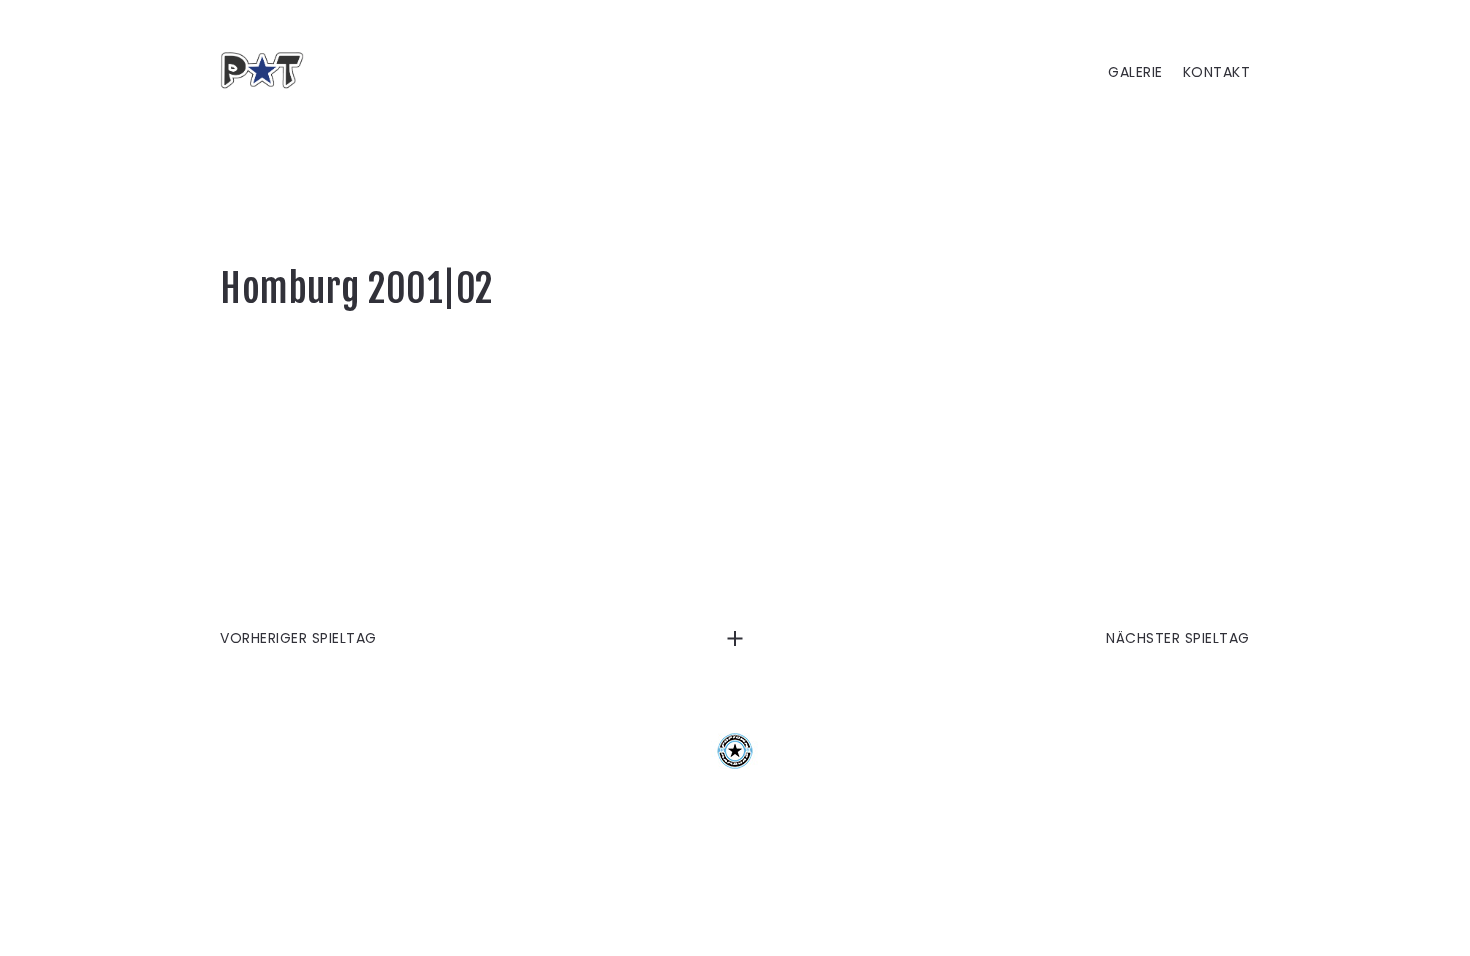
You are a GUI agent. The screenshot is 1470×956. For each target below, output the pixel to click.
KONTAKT (1217, 72)
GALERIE (1135, 72)
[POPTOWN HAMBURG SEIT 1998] (270, 70)
